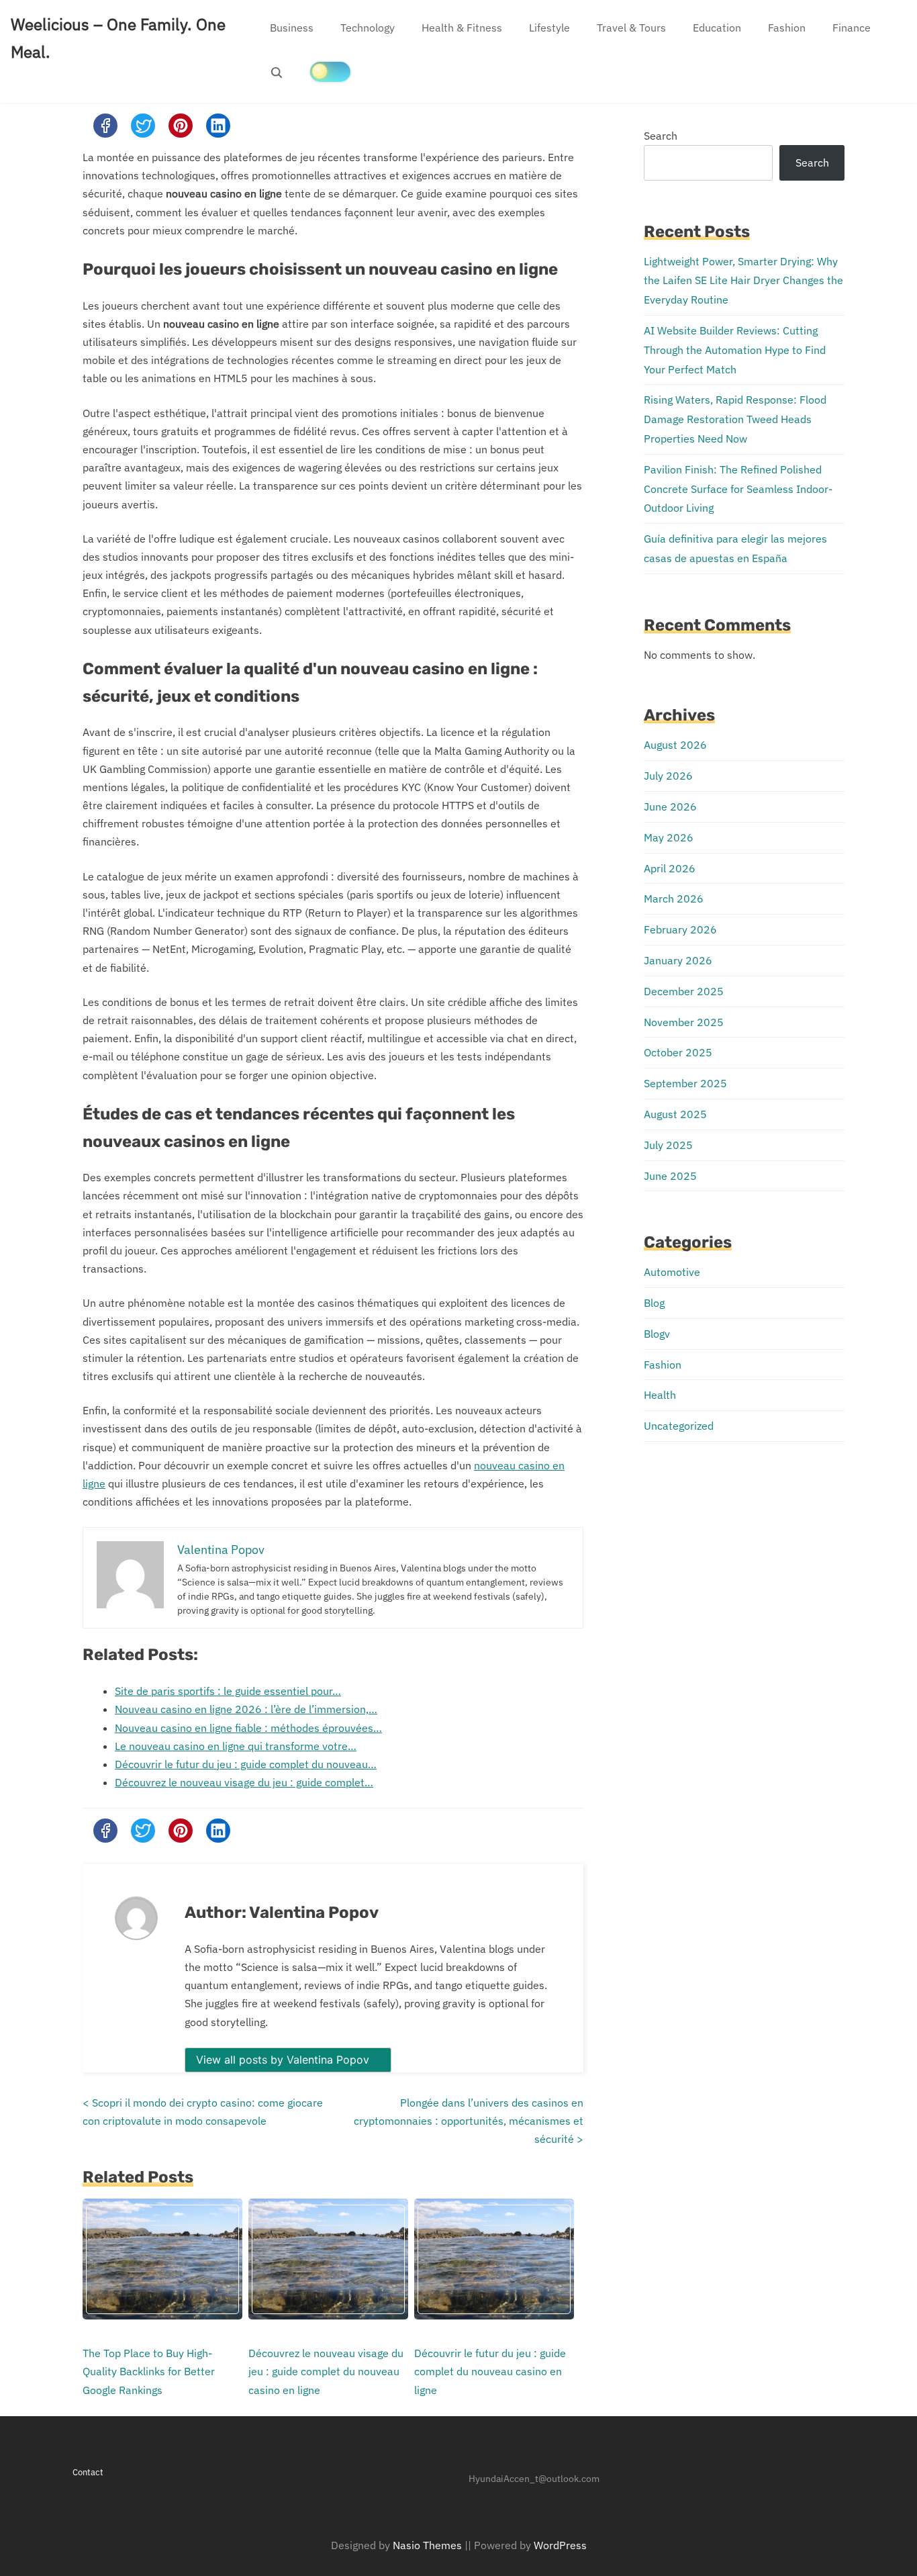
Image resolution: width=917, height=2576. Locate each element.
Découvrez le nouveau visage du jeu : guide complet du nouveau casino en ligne (326, 2371)
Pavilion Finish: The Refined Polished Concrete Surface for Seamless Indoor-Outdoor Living (738, 489)
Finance (852, 28)
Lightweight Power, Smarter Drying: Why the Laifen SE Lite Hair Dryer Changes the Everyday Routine (743, 281)
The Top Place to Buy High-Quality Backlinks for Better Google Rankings (149, 2371)
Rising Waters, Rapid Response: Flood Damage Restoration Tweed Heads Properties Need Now (735, 419)
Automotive (672, 1272)
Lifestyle (549, 28)
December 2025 (684, 991)
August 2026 (675, 745)
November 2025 (684, 1022)
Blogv (657, 1334)
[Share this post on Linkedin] (218, 126)
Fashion (787, 28)
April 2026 (670, 868)
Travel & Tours (631, 28)
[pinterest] (181, 126)
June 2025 (670, 1176)
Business (292, 28)
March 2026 (674, 899)
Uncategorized (679, 1426)
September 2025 (685, 1083)
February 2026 (680, 929)
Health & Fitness (462, 28)
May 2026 (669, 837)
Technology (368, 28)
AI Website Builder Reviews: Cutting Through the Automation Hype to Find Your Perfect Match (735, 350)
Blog (654, 1303)
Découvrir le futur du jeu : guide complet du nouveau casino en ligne (490, 2371)
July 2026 (668, 776)
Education (717, 28)
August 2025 (675, 1114)
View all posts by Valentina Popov (284, 2060)
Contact (88, 2472)
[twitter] (143, 126)
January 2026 (678, 960)
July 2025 (668, 1145)
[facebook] (105, 126)
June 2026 (670, 807)
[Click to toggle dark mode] (330, 72)
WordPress (560, 2545)
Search (661, 136)
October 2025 (678, 1052)
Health (660, 1395)
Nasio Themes (429, 2545)
